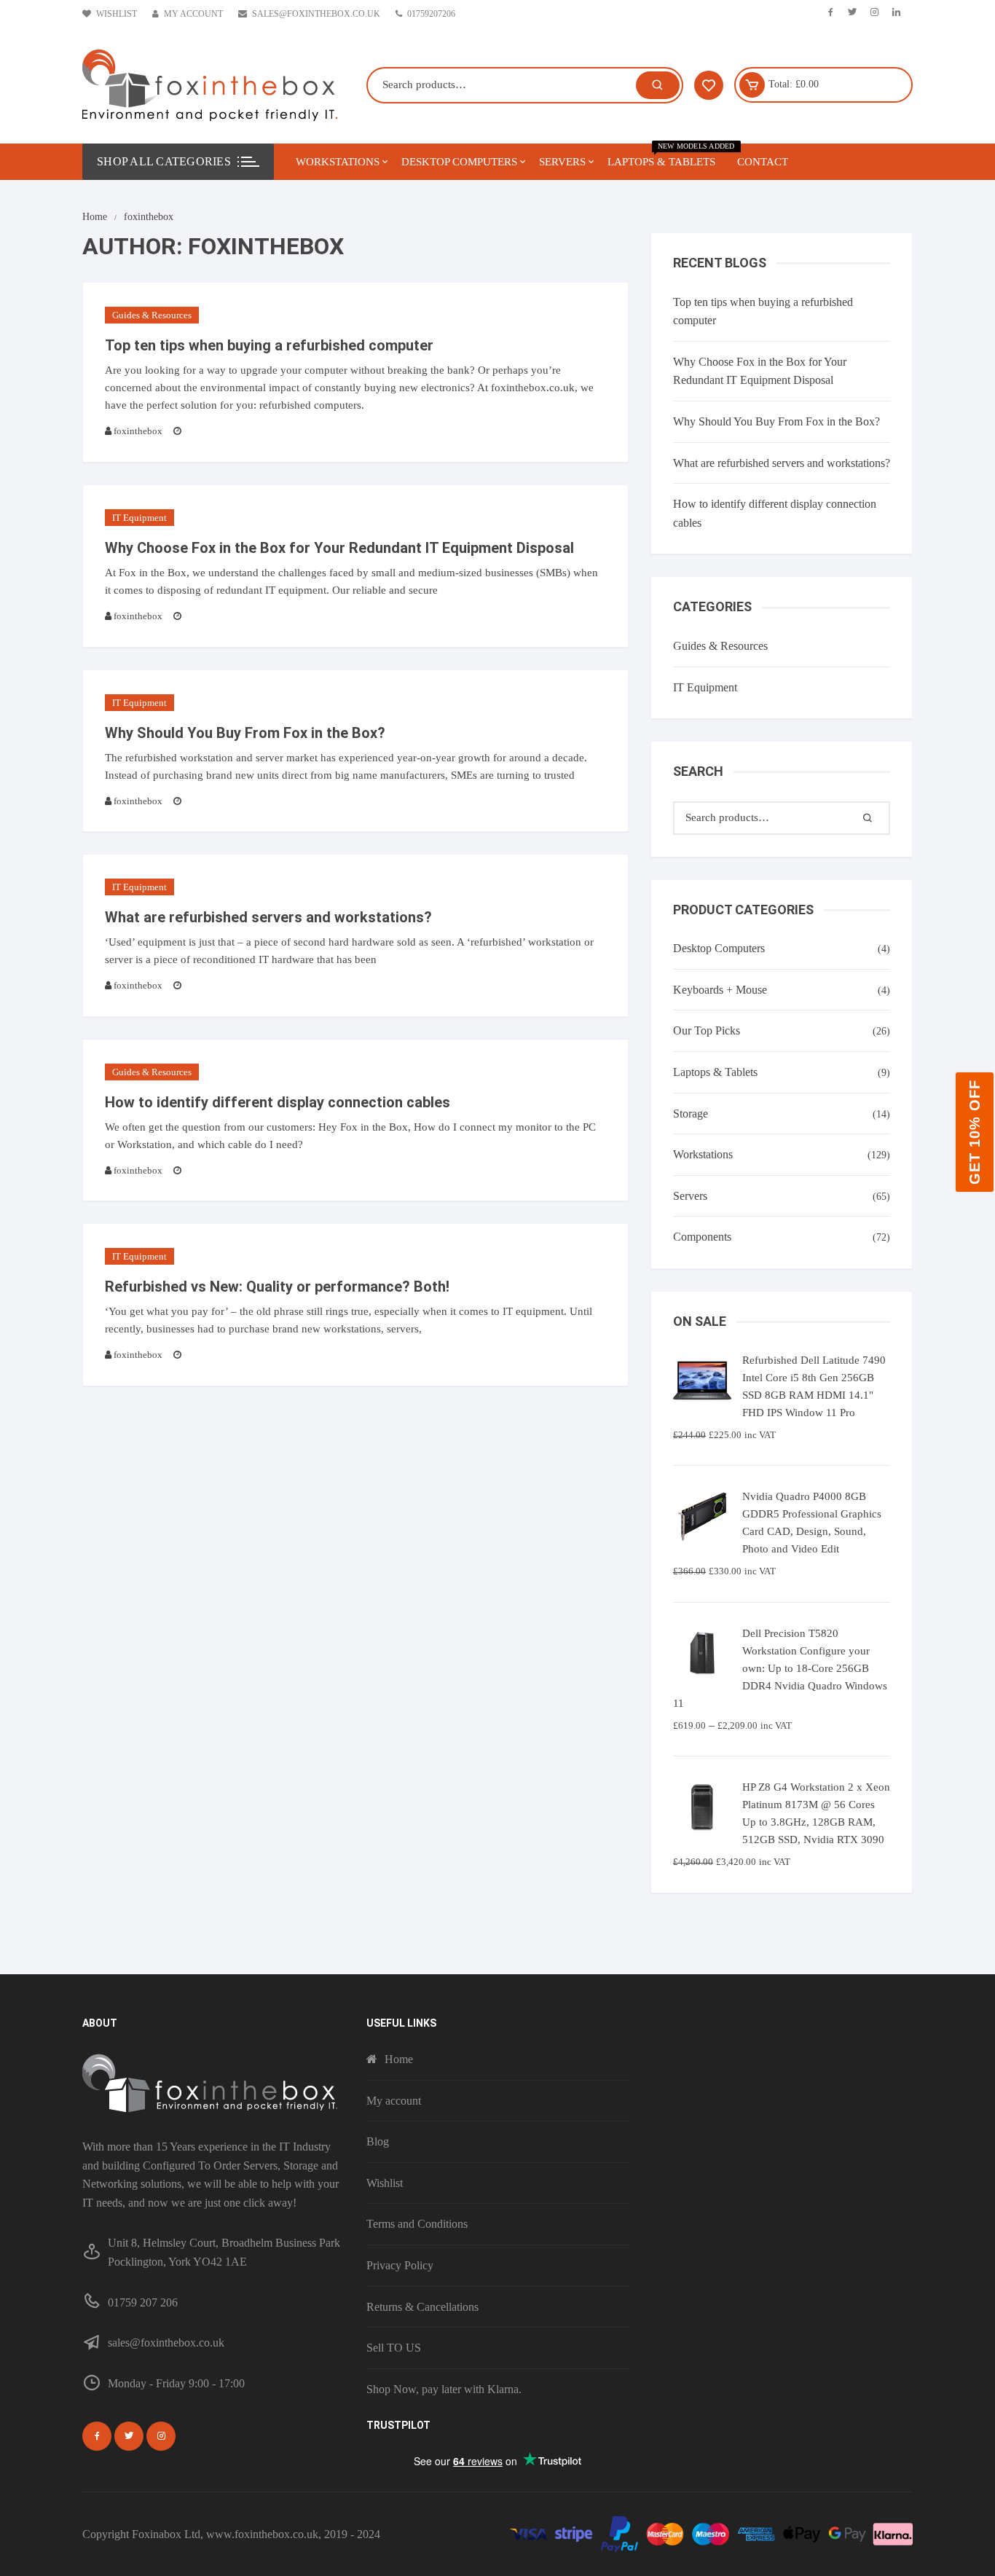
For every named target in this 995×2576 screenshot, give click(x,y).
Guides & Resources (152, 315)
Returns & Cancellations (422, 2307)
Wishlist (117, 14)
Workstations (338, 162)
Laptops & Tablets (667, 156)
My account (193, 14)
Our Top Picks (707, 1030)
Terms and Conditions (417, 2224)
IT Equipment (139, 518)
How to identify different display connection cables (278, 1102)
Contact (763, 162)
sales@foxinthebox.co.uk (316, 14)
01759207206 (431, 14)
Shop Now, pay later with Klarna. (444, 2389)
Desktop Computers (459, 162)
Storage (691, 1114)
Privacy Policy (400, 2265)
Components (702, 1237)
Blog (378, 2141)
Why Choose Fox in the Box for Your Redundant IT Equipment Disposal (339, 548)
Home (399, 2059)
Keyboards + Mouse (720, 990)
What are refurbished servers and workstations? (268, 917)
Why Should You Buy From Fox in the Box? (245, 733)
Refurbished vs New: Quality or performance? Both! (277, 1287)
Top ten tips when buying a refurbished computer (269, 345)
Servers (562, 162)
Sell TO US (394, 2348)
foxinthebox (138, 431)
